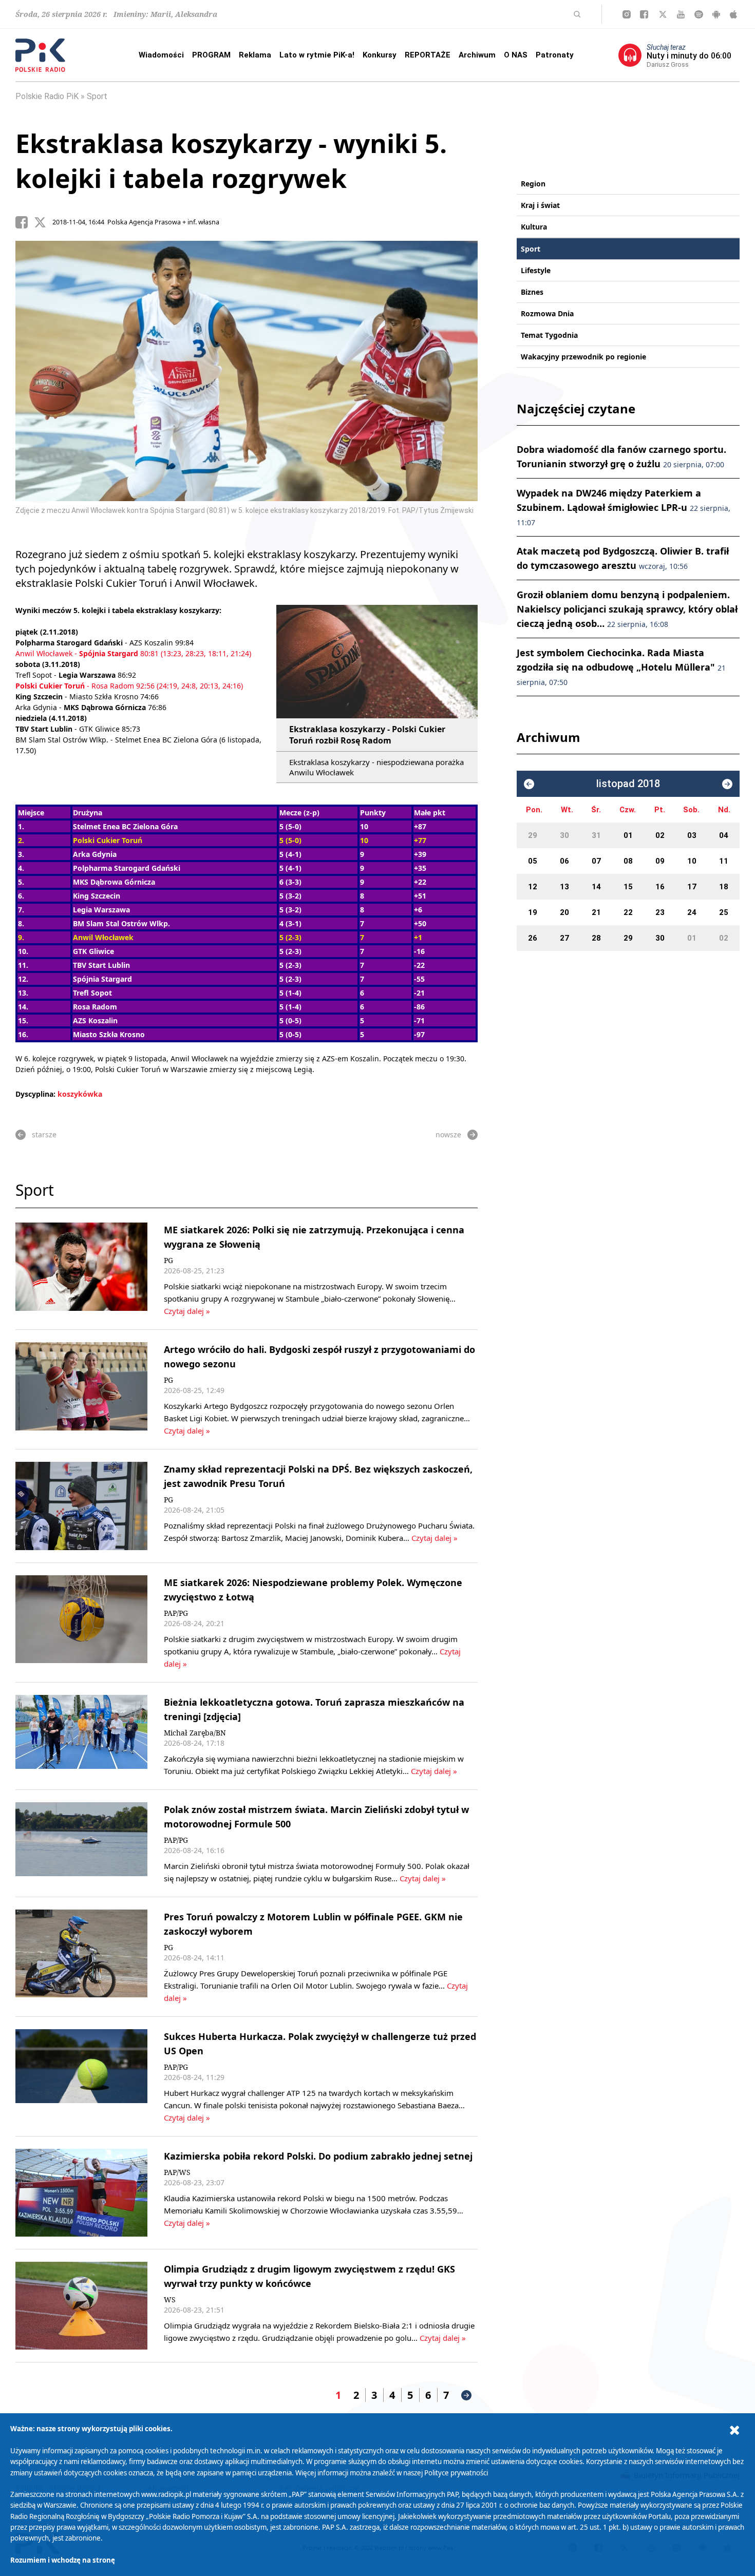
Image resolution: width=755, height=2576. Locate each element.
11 (724, 861)
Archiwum (477, 55)
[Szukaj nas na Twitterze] (663, 14)
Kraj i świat (540, 205)
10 (692, 861)
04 (724, 835)
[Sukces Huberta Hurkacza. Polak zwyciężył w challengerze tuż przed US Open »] (81, 2076)
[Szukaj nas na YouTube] (681, 14)
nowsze (448, 1134)
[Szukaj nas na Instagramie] (627, 14)
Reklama (255, 55)
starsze (44, 1134)
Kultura (534, 227)
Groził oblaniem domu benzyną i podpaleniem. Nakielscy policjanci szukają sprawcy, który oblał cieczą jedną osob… (627, 609)
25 (724, 912)
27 (564, 938)
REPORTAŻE (428, 55)
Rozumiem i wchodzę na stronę (63, 2560)
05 (533, 861)
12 (533, 887)
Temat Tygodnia (549, 335)
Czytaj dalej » (187, 1311)
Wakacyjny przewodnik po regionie (583, 357)
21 (596, 912)
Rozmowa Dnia (547, 313)
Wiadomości (161, 55)
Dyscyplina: (35, 1094)
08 (628, 861)
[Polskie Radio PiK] (40, 55)
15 (628, 887)
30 (564, 835)
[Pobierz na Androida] (716, 14)
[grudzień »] (727, 784)
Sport (97, 96)
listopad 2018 (628, 784)
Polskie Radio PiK (47, 96)
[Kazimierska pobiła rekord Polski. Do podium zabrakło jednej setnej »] (81, 2193)
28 (596, 938)
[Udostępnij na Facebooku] (25, 222)
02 (660, 835)
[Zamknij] (734, 2430)
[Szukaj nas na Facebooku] (644, 14)
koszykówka (80, 1094)
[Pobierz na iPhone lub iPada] (733, 14)
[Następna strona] (466, 2395)
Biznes (532, 292)
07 (596, 861)
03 (692, 835)
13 (564, 887)
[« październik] (529, 784)
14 (596, 887)
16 (660, 887)
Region (533, 184)
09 (660, 861)
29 (533, 835)
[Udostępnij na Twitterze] (43, 222)
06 (564, 861)
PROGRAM (211, 55)
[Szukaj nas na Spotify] (699, 14)
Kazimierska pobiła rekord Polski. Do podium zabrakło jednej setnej (318, 2156)
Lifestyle (536, 270)
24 (692, 912)
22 (628, 912)
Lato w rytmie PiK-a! (317, 55)
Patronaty (555, 55)
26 (533, 938)
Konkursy (380, 55)
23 (660, 912)
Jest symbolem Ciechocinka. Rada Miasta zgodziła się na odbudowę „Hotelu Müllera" (621, 667)
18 (724, 887)
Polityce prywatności (456, 2473)
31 (596, 835)
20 (564, 912)
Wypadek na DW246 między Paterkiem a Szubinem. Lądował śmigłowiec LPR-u (624, 507)
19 (533, 912)
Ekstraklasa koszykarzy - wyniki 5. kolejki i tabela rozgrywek (231, 161)
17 (692, 887)
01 (628, 835)
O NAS (516, 55)
